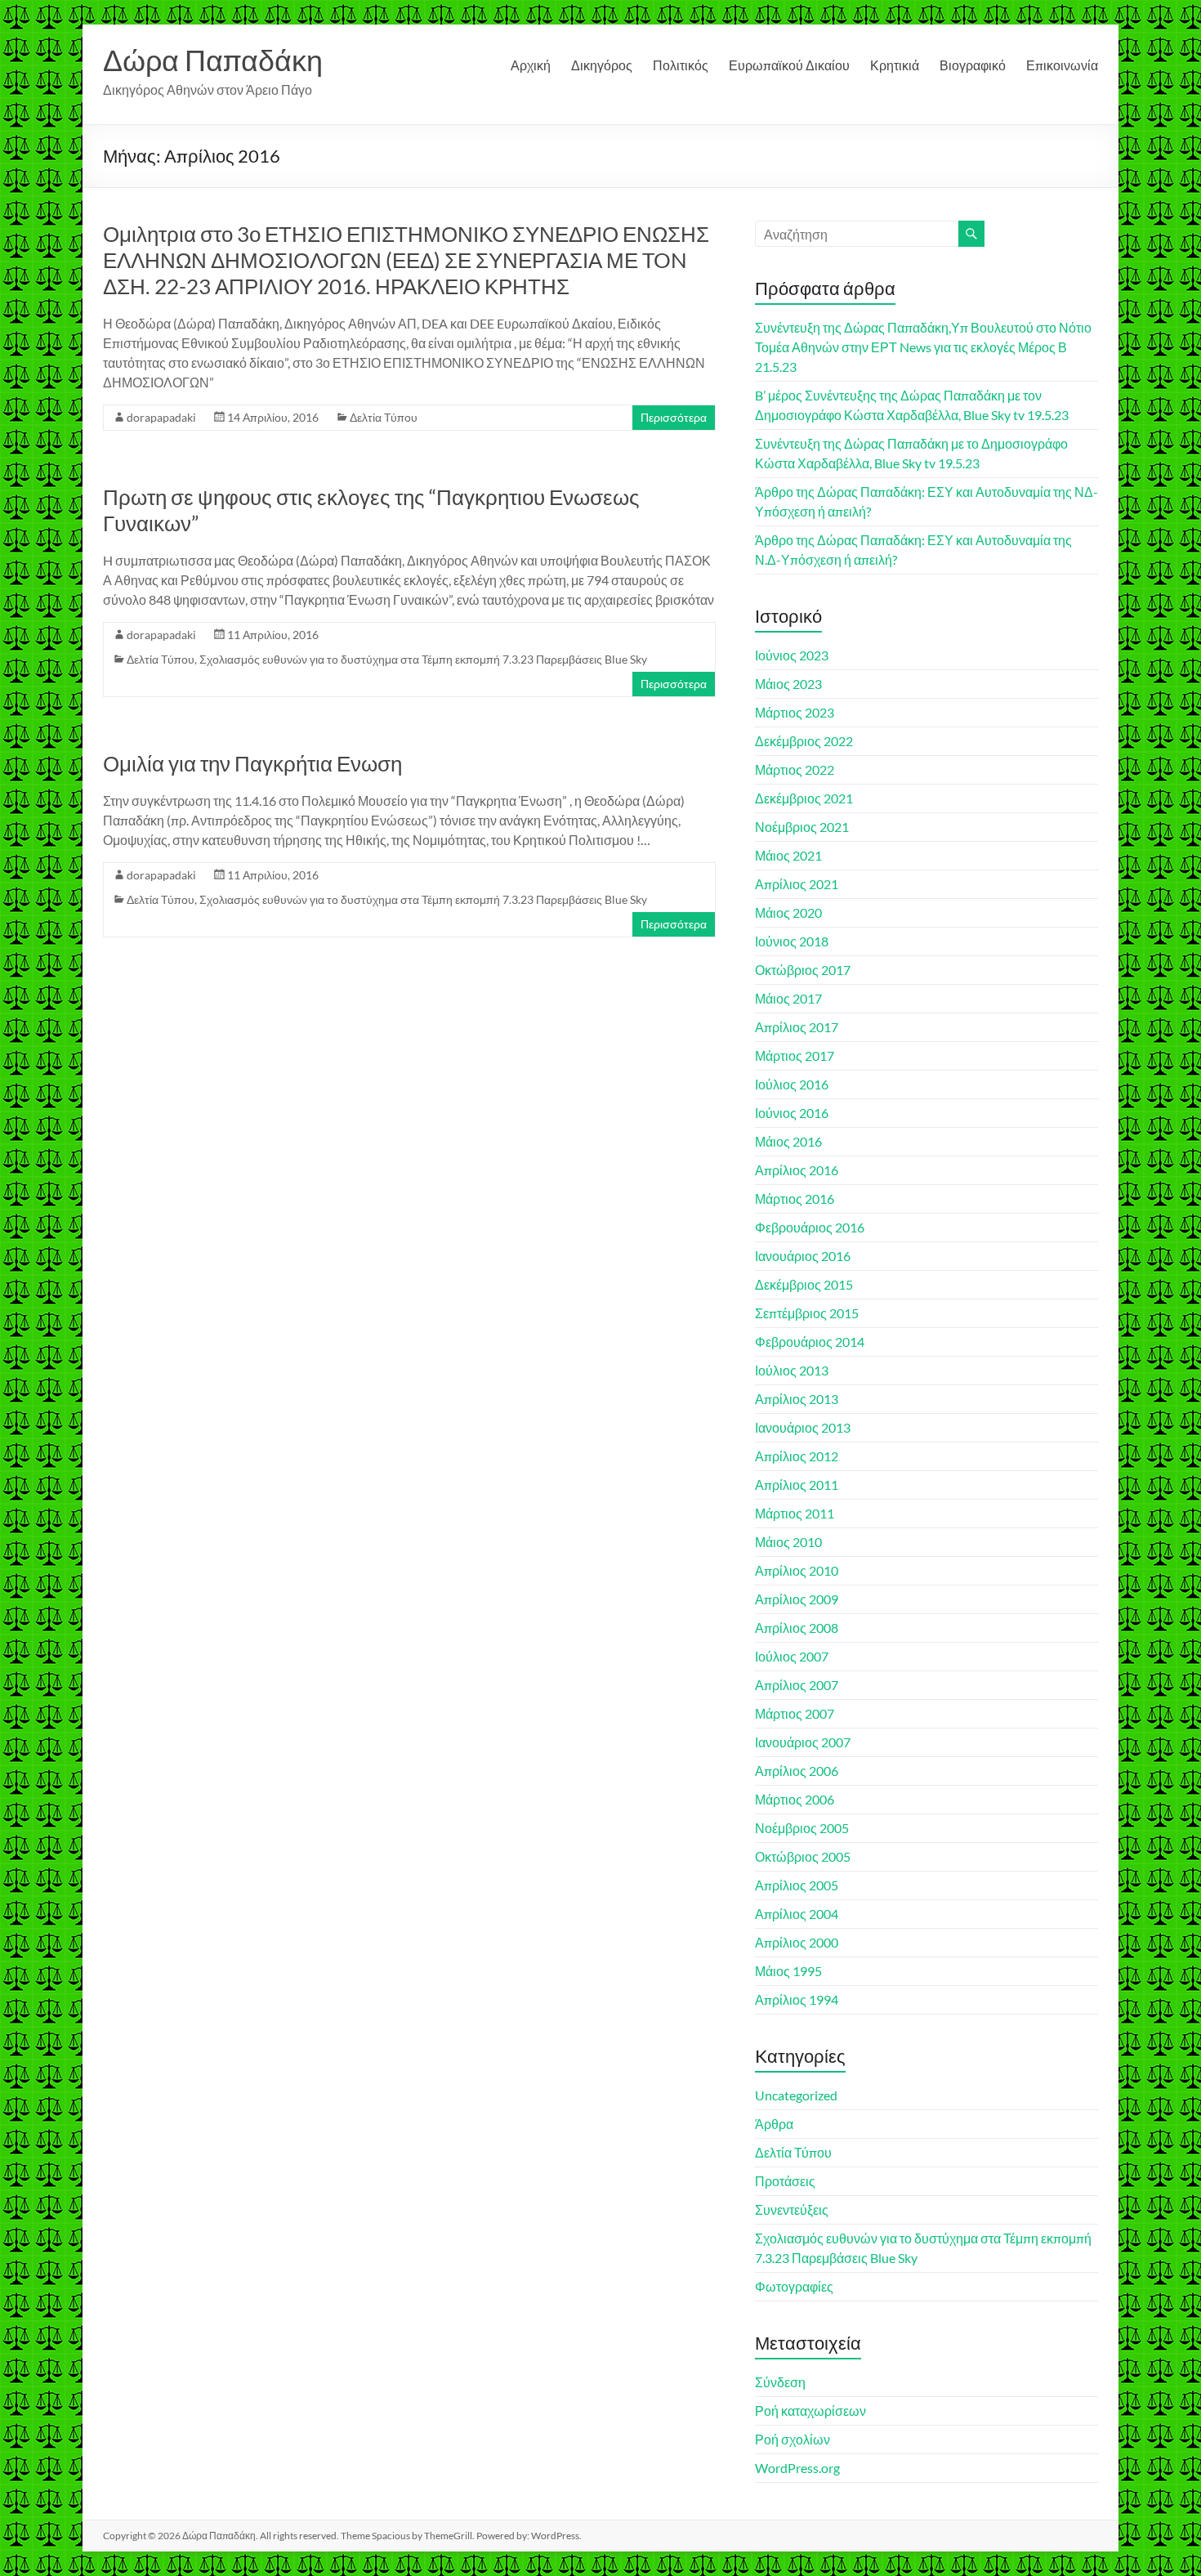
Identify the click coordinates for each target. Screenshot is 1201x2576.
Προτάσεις (785, 2181)
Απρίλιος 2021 (797, 884)
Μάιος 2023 (788, 684)
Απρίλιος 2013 (797, 1399)
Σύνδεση (780, 2382)
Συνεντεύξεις (792, 2209)
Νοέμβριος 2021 (802, 827)
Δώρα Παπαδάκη (213, 60)
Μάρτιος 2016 (795, 1199)
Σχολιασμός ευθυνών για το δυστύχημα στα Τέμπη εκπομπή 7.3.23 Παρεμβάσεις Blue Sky (423, 659)
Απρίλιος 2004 (797, 1914)
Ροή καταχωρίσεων (810, 2411)
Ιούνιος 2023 (792, 655)
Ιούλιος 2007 (792, 1656)
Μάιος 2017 (788, 998)
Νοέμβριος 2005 (802, 1828)
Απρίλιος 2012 (797, 1456)
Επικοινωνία (1062, 65)
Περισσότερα (674, 417)
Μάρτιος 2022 (795, 769)
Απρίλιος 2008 (797, 1628)
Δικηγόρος (602, 65)
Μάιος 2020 (788, 912)
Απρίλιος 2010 (797, 1570)
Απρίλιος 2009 (797, 1599)
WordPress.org (797, 2468)
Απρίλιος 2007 (797, 1685)
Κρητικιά (895, 65)
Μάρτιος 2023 (795, 712)
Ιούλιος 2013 (792, 1370)
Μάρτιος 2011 (795, 1513)
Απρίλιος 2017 (797, 1027)
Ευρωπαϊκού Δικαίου (789, 65)
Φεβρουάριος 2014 (810, 1342)
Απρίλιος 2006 (797, 1771)
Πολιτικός (681, 65)
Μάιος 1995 (788, 1971)
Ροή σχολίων (792, 2439)
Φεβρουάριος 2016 (810, 1227)
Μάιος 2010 (788, 1542)
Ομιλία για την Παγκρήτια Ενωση (252, 763)
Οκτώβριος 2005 (803, 1856)
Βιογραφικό (973, 65)
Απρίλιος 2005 (797, 1885)
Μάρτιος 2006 (795, 1799)
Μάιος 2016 (788, 1141)
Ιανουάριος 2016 (803, 1256)
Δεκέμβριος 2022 (804, 741)
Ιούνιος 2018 (792, 941)
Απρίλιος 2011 (797, 1485)
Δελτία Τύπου (384, 417)
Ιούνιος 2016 (792, 1113)
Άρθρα (774, 2124)
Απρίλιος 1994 (797, 1999)
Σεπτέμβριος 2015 (807, 1313)
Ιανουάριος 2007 (803, 1742)
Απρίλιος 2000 (797, 1942)
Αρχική (531, 65)
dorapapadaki (161, 417)
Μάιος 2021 (788, 855)
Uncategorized (796, 2095)
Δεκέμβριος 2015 (804, 1284)
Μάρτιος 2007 (795, 1713)
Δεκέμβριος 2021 (804, 798)
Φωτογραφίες (794, 2286)
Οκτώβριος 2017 (803, 970)
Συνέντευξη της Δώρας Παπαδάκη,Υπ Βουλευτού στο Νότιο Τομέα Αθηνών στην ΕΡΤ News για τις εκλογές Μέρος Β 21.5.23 (923, 347)
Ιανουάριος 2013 (803, 1427)
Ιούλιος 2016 (792, 1084)
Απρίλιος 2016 (797, 1170)
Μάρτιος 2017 (795, 1055)
